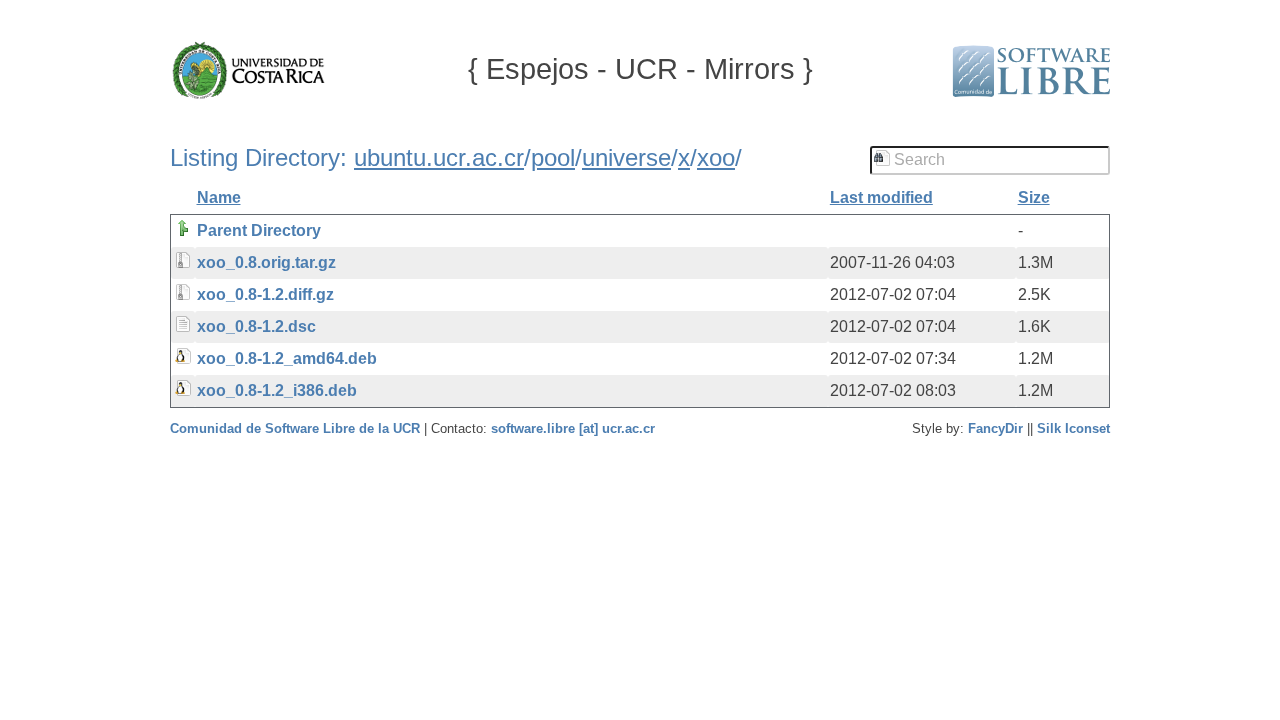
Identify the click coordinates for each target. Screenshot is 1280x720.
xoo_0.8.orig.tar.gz (266, 262)
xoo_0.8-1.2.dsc (256, 326)
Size (1034, 197)
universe (626, 157)
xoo (716, 157)
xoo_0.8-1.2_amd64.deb (287, 358)
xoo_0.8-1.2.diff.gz (265, 294)
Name (219, 197)
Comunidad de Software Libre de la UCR (297, 428)
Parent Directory (259, 230)
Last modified (881, 197)
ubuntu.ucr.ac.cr (439, 157)
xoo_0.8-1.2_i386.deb (277, 390)
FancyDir (995, 428)
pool (553, 157)
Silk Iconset (1073, 428)
